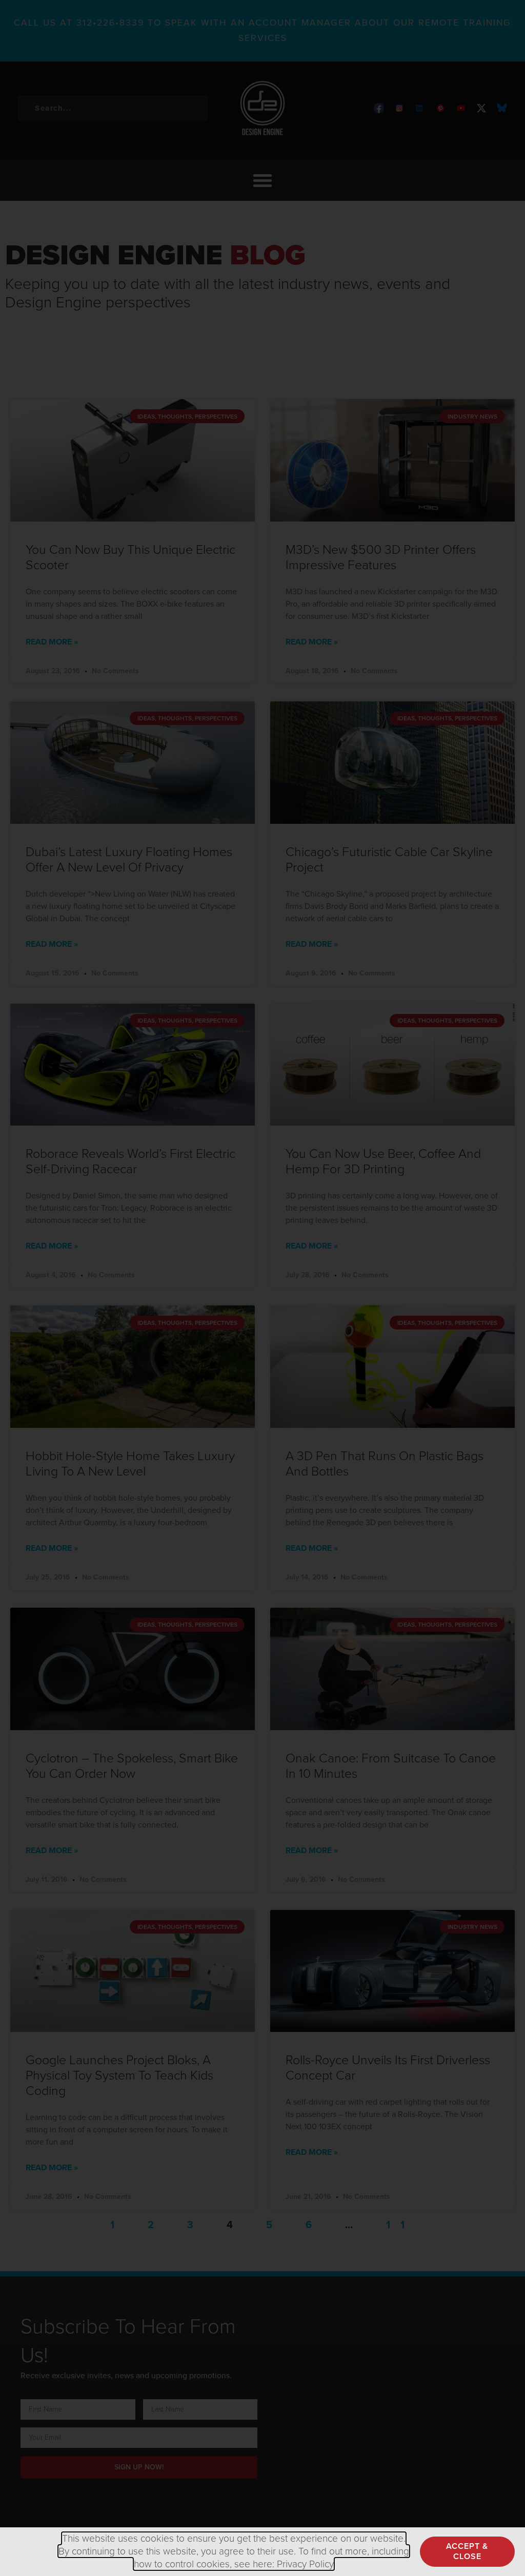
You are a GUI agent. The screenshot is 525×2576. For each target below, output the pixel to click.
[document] (262, 1288)
